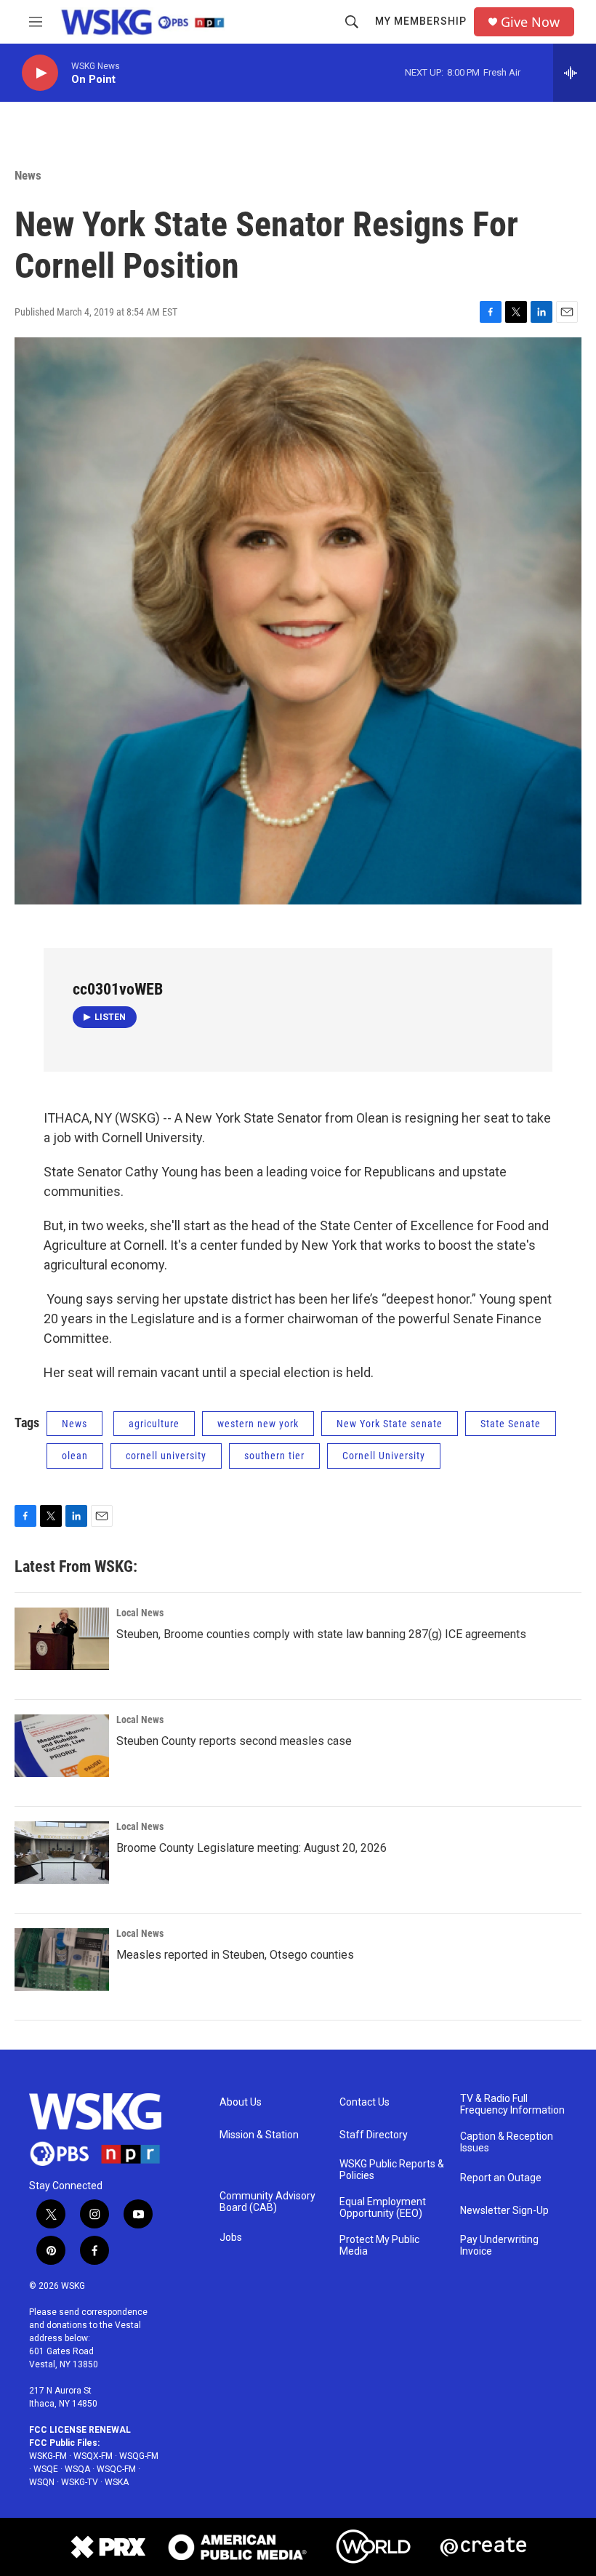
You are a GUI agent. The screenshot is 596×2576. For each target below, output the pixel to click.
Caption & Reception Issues (507, 2142)
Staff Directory (374, 2135)
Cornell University (384, 1456)
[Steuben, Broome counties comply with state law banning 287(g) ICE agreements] (62, 1639)
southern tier (274, 1456)
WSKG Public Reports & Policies (392, 2170)
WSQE (46, 2469)
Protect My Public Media (379, 2246)
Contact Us (365, 2102)
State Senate (511, 1424)
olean (75, 1456)
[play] (40, 73)
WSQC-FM (116, 2469)
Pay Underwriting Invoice (499, 2246)
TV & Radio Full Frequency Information (512, 2104)
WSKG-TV (80, 2482)
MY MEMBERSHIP (421, 21)
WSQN (42, 2482)
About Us (241, 2102)
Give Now (530, 22)
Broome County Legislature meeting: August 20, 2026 (251, 1848)
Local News (140, 1613)
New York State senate (390, 1424)
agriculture (154, 1424)
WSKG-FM (48, 2456)
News (28, 175)
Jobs (231, 2238)
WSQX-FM (93, 2456)
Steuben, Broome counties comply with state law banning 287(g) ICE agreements (321, 1634)
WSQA (77, 2469)
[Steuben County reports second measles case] (62, 1746)
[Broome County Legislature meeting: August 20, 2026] (62, 1853)
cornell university (166, 1456)
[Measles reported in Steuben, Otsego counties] (62, 1959)
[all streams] (575, 73)
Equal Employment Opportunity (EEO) (383, 2208)
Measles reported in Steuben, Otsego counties (235, 1955)
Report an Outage (501, 2178)
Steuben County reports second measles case (234, 1741)
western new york (258, 1424)
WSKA (117, 2482)
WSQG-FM (139, 2456)
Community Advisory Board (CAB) (267, 2202)
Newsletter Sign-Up (504, 2211)
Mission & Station (259, 2135)
